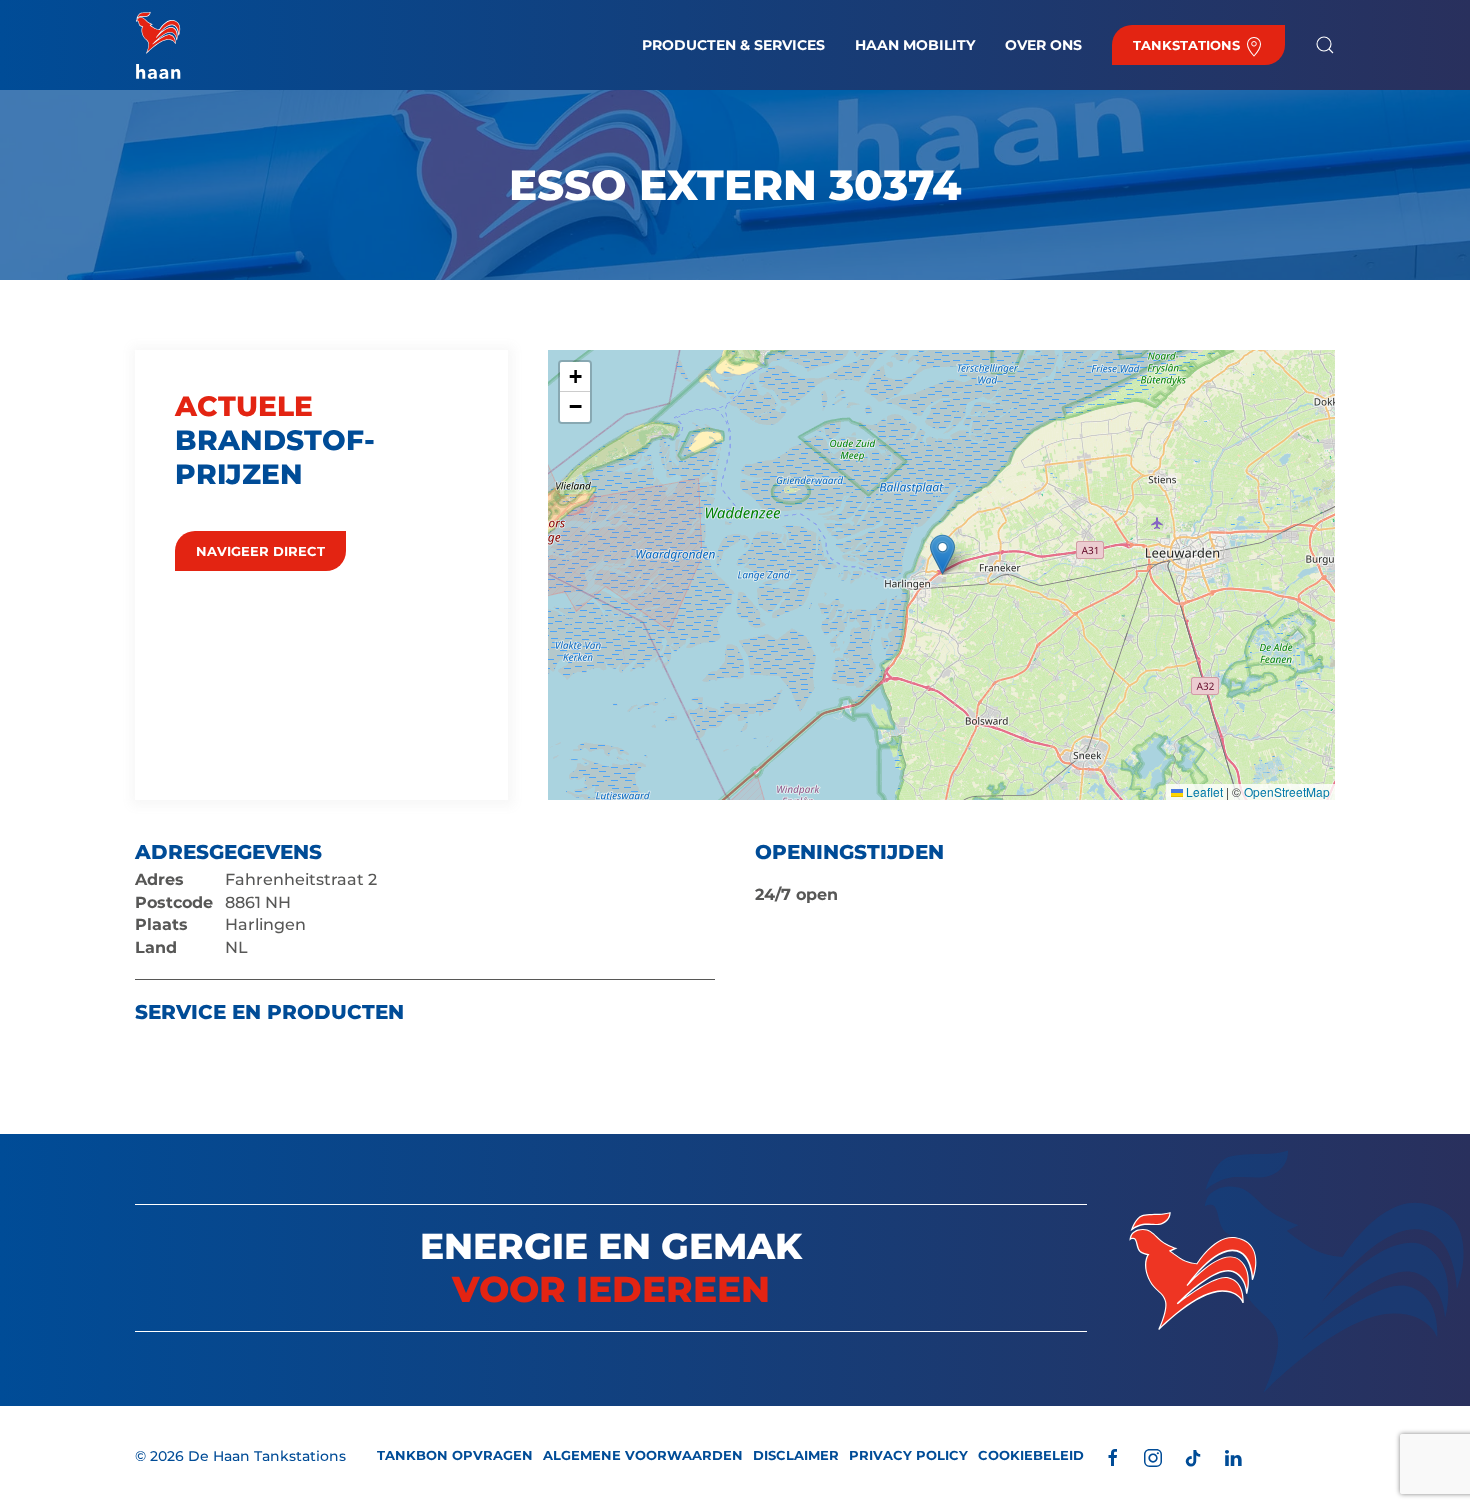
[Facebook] (1113, 1456)
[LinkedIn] (1233, 1456)
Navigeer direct (260, 551)
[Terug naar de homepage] (158, 45)
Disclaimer (796, 1455)
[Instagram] (1153, 1456)
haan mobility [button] (915, 45)
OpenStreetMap (1287, 791)
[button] (1325, 45)
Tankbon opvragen (455, 1455)
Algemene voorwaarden (643, 1455)
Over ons (1043, 45)
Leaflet (1203, 791)
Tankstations (1188, 45)
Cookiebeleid (1031, 1455)
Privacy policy (908, 1455)
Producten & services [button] (733, 45)
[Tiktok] (1193, 1456)
